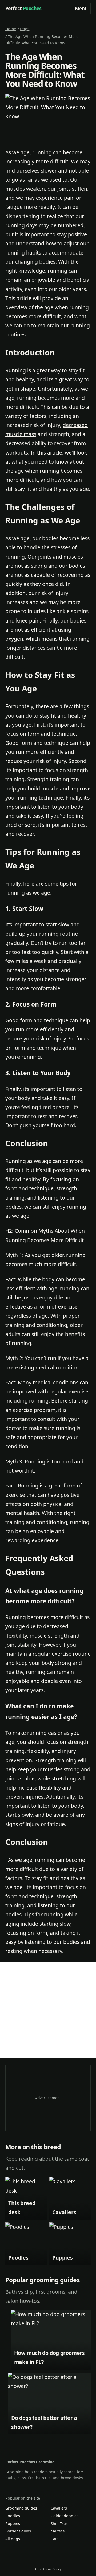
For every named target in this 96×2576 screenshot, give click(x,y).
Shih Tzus (59, 2524)
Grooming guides (21, 2508)
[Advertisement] (48, 2010)
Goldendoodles (65, 2516)
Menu (81, 8)
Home (11, 29)
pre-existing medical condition (42, 1367)
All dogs (13, 2539)
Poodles (13, 2516)
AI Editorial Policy (48, 2569)
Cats (55, 2539)
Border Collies (18, 2531)
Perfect (23, 8)
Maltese (58, 2531)
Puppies (13, 2524)
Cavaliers (59, 2508)
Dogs (25, 29)
